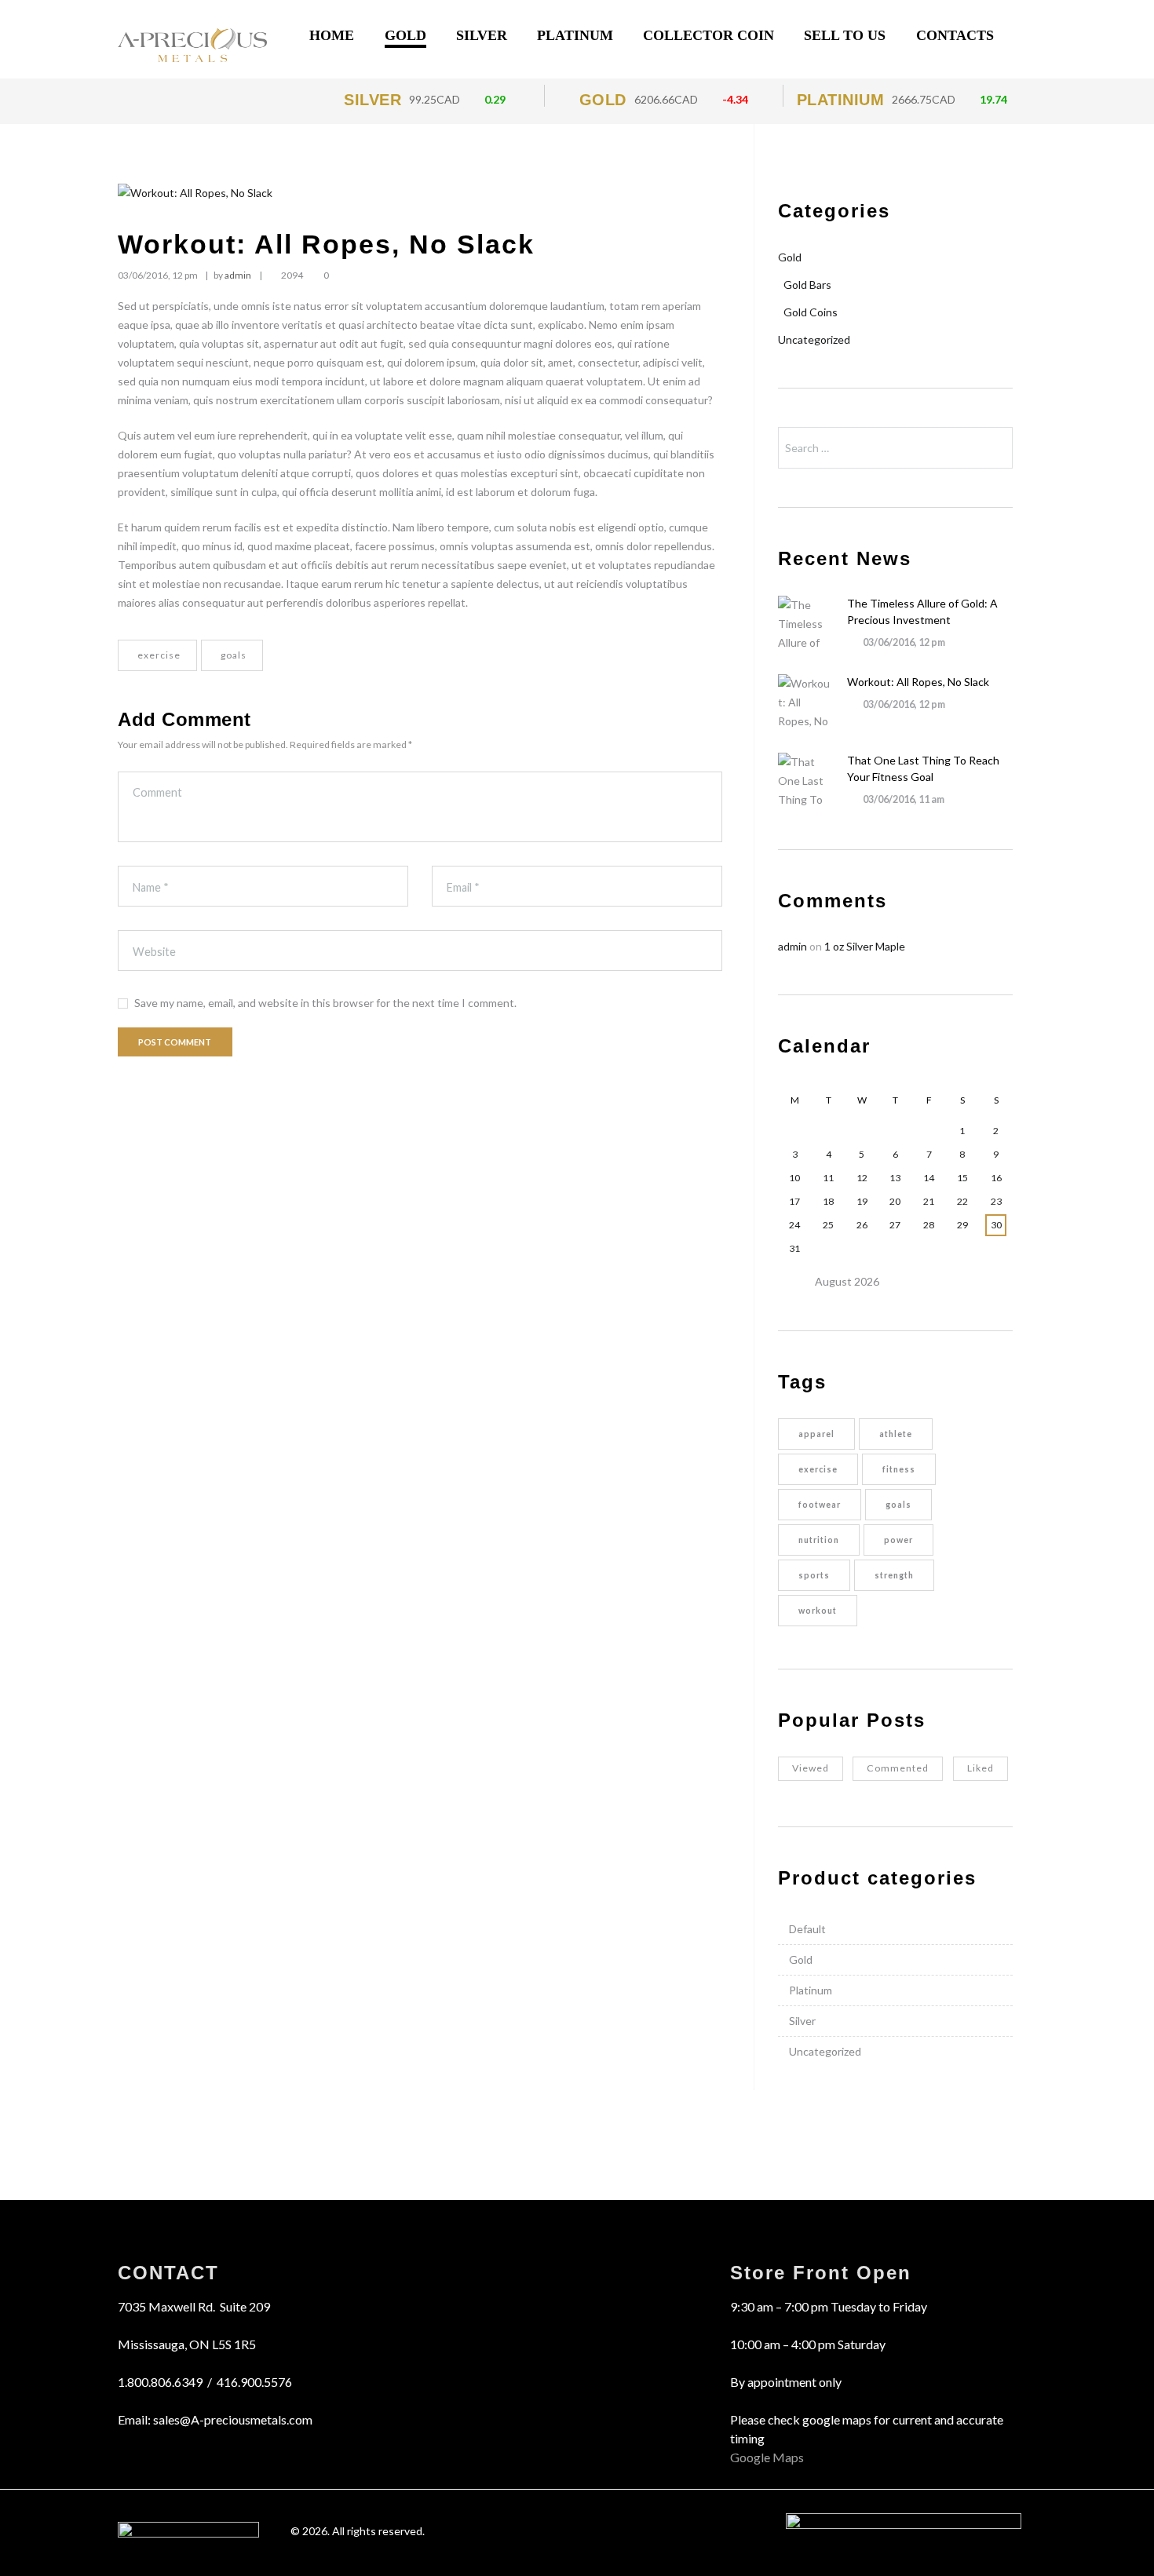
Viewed (811, 1768)
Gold (790, 257)
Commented (898, 1768)
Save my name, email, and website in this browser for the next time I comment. (325, 1003)
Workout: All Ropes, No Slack (918, 682)
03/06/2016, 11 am (904, 799)
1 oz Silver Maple (865, 946)
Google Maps (767, 2457)
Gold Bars (807, 285)
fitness (899, 1469)
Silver (802, 2021)
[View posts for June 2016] (795, 1282)
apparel (816, 1434)
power (898, 1540)
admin (238, 275)
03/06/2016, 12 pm (158, 275)
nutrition (819, 1540)
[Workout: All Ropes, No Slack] (420, 193)
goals (234, 655)
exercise (159, 655)
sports (814, 1575)
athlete (896, 1434)
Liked (981, 1768)
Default (807, 1929)
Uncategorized (814, 339)
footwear (820, 1505)
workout (818, 1611)
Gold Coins (811, 312)
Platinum (811, 1990)
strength (894, 1575)
